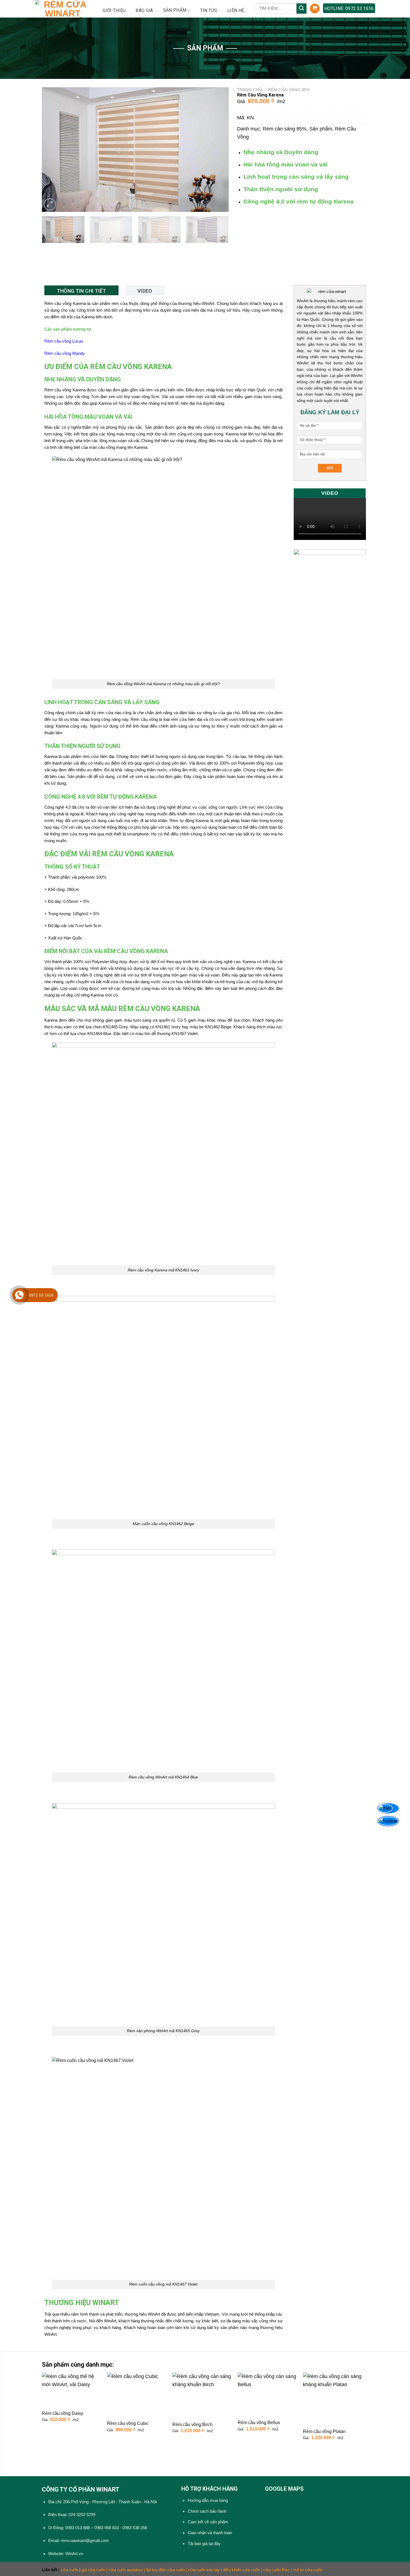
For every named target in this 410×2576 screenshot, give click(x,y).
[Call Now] (19, 1295)
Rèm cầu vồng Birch (192, 2424)
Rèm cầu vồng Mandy (65, 353)
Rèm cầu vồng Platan (324, 2431)
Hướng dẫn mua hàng (208, 2500)
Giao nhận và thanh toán (210, 2533)
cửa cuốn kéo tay (204, 2570)
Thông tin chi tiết (81, 291)
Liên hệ (236, 10)
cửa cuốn (69, 2570)
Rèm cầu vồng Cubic (128, 2423)
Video (145, 291)
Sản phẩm (321, 129)
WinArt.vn (74, 2554)
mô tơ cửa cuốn (308, 2570)
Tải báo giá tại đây (204, 2544)
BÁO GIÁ (144, 10)
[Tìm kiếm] (302, 9)
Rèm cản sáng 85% (289, 90)
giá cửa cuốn (93, 2570)
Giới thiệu (114, 10)
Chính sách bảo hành (207, 2511)
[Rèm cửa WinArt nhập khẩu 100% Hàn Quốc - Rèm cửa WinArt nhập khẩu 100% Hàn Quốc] (63, 9)
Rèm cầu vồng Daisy (62, 2413)
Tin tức (209, 10)
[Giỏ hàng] (315, 9)
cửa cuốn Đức (277, 2570)
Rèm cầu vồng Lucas (64, 341)
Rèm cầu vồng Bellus (259, 2423)
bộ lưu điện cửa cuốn (165, 2570)
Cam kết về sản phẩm (208, 2522)
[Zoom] (50, 204)
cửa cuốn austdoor (126, 2570)
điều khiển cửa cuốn (242, 2570)
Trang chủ (250, 90)
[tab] (81, 290)
